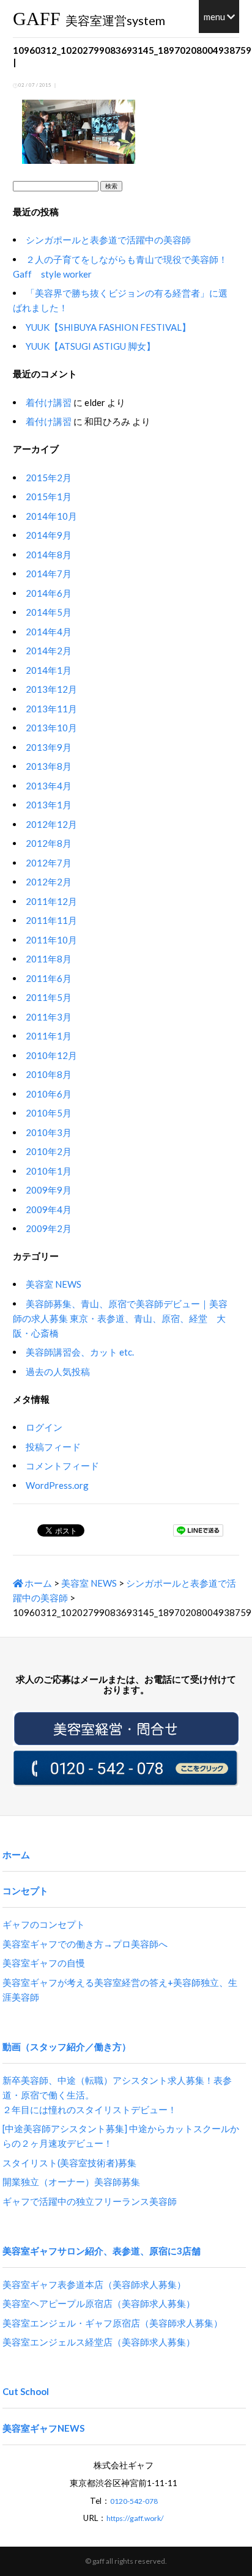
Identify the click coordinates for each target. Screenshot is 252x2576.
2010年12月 (51, 1055)
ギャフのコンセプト (44, 1924)
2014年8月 (49, 555)
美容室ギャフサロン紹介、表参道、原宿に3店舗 (102, 2251)
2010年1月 (49, 1171)
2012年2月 (49, 882)
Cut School (26, 2391)
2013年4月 (49, 786)
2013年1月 (49, 805)
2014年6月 (49, 593)
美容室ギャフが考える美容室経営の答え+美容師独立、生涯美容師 (120, 1990)
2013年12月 (51, 689)
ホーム (37, 1583)
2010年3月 (49, 1132)
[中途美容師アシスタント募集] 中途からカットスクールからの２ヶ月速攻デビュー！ (121, 2136)
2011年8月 (49, 959)
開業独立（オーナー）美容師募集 (71, 2182)
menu (215, 17)
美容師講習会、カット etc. (80, 1352)
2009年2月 (49, 1228)
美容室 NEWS (54, 1284)
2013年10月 (51, 728)
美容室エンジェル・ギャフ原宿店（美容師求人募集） (113, 2323)
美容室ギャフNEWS (43, 2428)
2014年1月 (49, 670)
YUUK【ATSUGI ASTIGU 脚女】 (91, 346)
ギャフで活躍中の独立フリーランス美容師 (90, 2201)
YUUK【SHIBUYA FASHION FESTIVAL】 (108, 327)
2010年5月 (49, 1113)
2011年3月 (49, 1017)
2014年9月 (49, 535)
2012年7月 (49, 863)
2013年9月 (49, 747)
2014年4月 (49, 632)
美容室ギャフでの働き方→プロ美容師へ (85, 1944)
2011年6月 (49, 978)
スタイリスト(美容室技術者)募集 (69, 2163)
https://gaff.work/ (135, 2518)
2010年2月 (49, 1151)
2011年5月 (49, 997)
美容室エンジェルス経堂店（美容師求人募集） (99, 2342)
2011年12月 (51, 901)
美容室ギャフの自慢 (44, 1963)
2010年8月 (49, 1074)
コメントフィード (62, 1466)
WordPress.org (57, 1485)
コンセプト (25, 1891)
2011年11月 (51, 920)
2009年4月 (49, 1209)
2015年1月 (49, 496)
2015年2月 (49, 478)
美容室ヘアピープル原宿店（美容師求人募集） (99, 2303)
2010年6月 (49, 1094)
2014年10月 (51, 516)
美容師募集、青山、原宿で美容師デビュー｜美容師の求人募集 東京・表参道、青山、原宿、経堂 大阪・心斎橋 (120, 1318)
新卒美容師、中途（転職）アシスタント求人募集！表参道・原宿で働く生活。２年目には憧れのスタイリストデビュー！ (117, 2095)
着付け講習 (49, 402)
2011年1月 (49, 1036)
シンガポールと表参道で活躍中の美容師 (108, 240)
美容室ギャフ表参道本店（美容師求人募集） (94, 2284)
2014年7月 (49, 574)
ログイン (44, 1427)
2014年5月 (49, 612)
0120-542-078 (134, 2501)
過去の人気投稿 (58, 1371)
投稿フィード (53, 1447)
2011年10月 (51, 940)
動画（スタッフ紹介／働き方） (67, 2046)
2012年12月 (51, 824)
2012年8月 (49, 843)
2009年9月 (49, 1190)
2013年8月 (49, 766)
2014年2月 (49, 651)
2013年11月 (51, 709)
